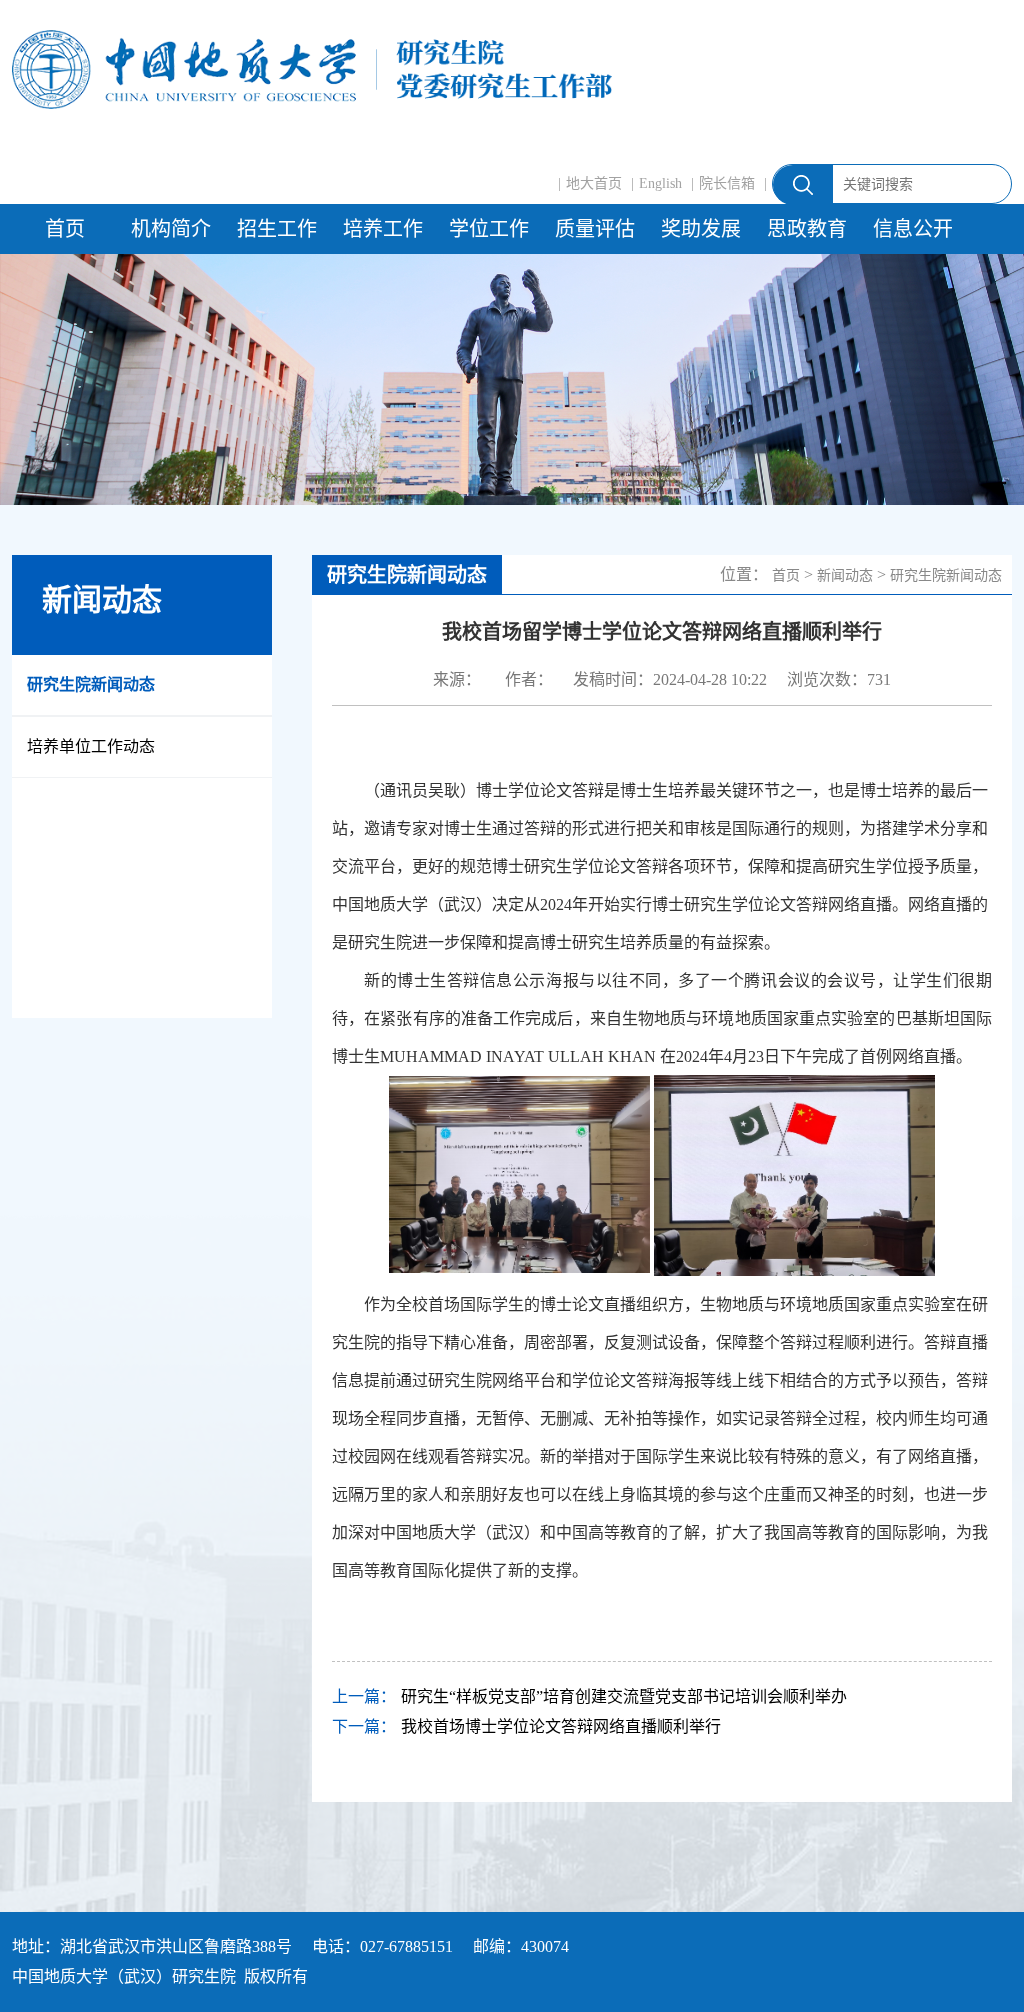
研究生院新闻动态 (91, 684)
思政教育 (807, 229)
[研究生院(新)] (312, 69)
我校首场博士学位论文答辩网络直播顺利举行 (561, 1726)
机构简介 (171, 229)
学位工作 (489, 229)
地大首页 (594, 183)
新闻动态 (845, 575)
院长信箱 (727, 183)
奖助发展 (701, 229)
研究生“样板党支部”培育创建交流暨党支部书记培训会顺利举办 (624, 1696)
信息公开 (913, 229)
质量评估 (595, 229)
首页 (65, 229)
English (660, 183)
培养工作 (383, 229)
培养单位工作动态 (91, 746)
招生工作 (277, 229)
